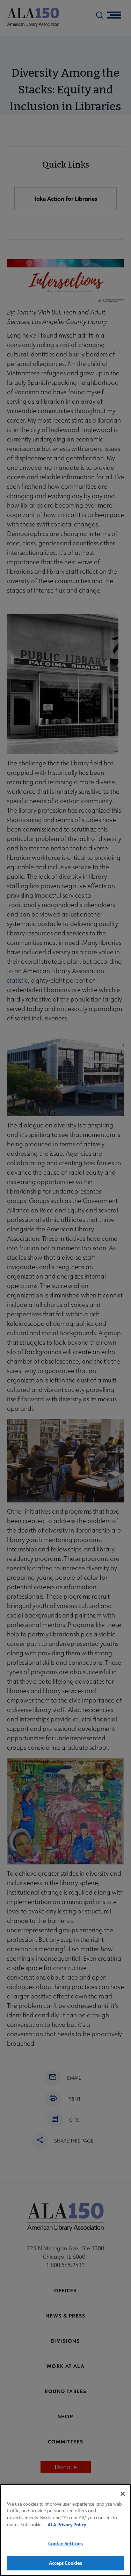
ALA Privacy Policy (67, 2524)
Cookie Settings (65, 2543)
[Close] (123, 2494)
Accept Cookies (66, 2563)
